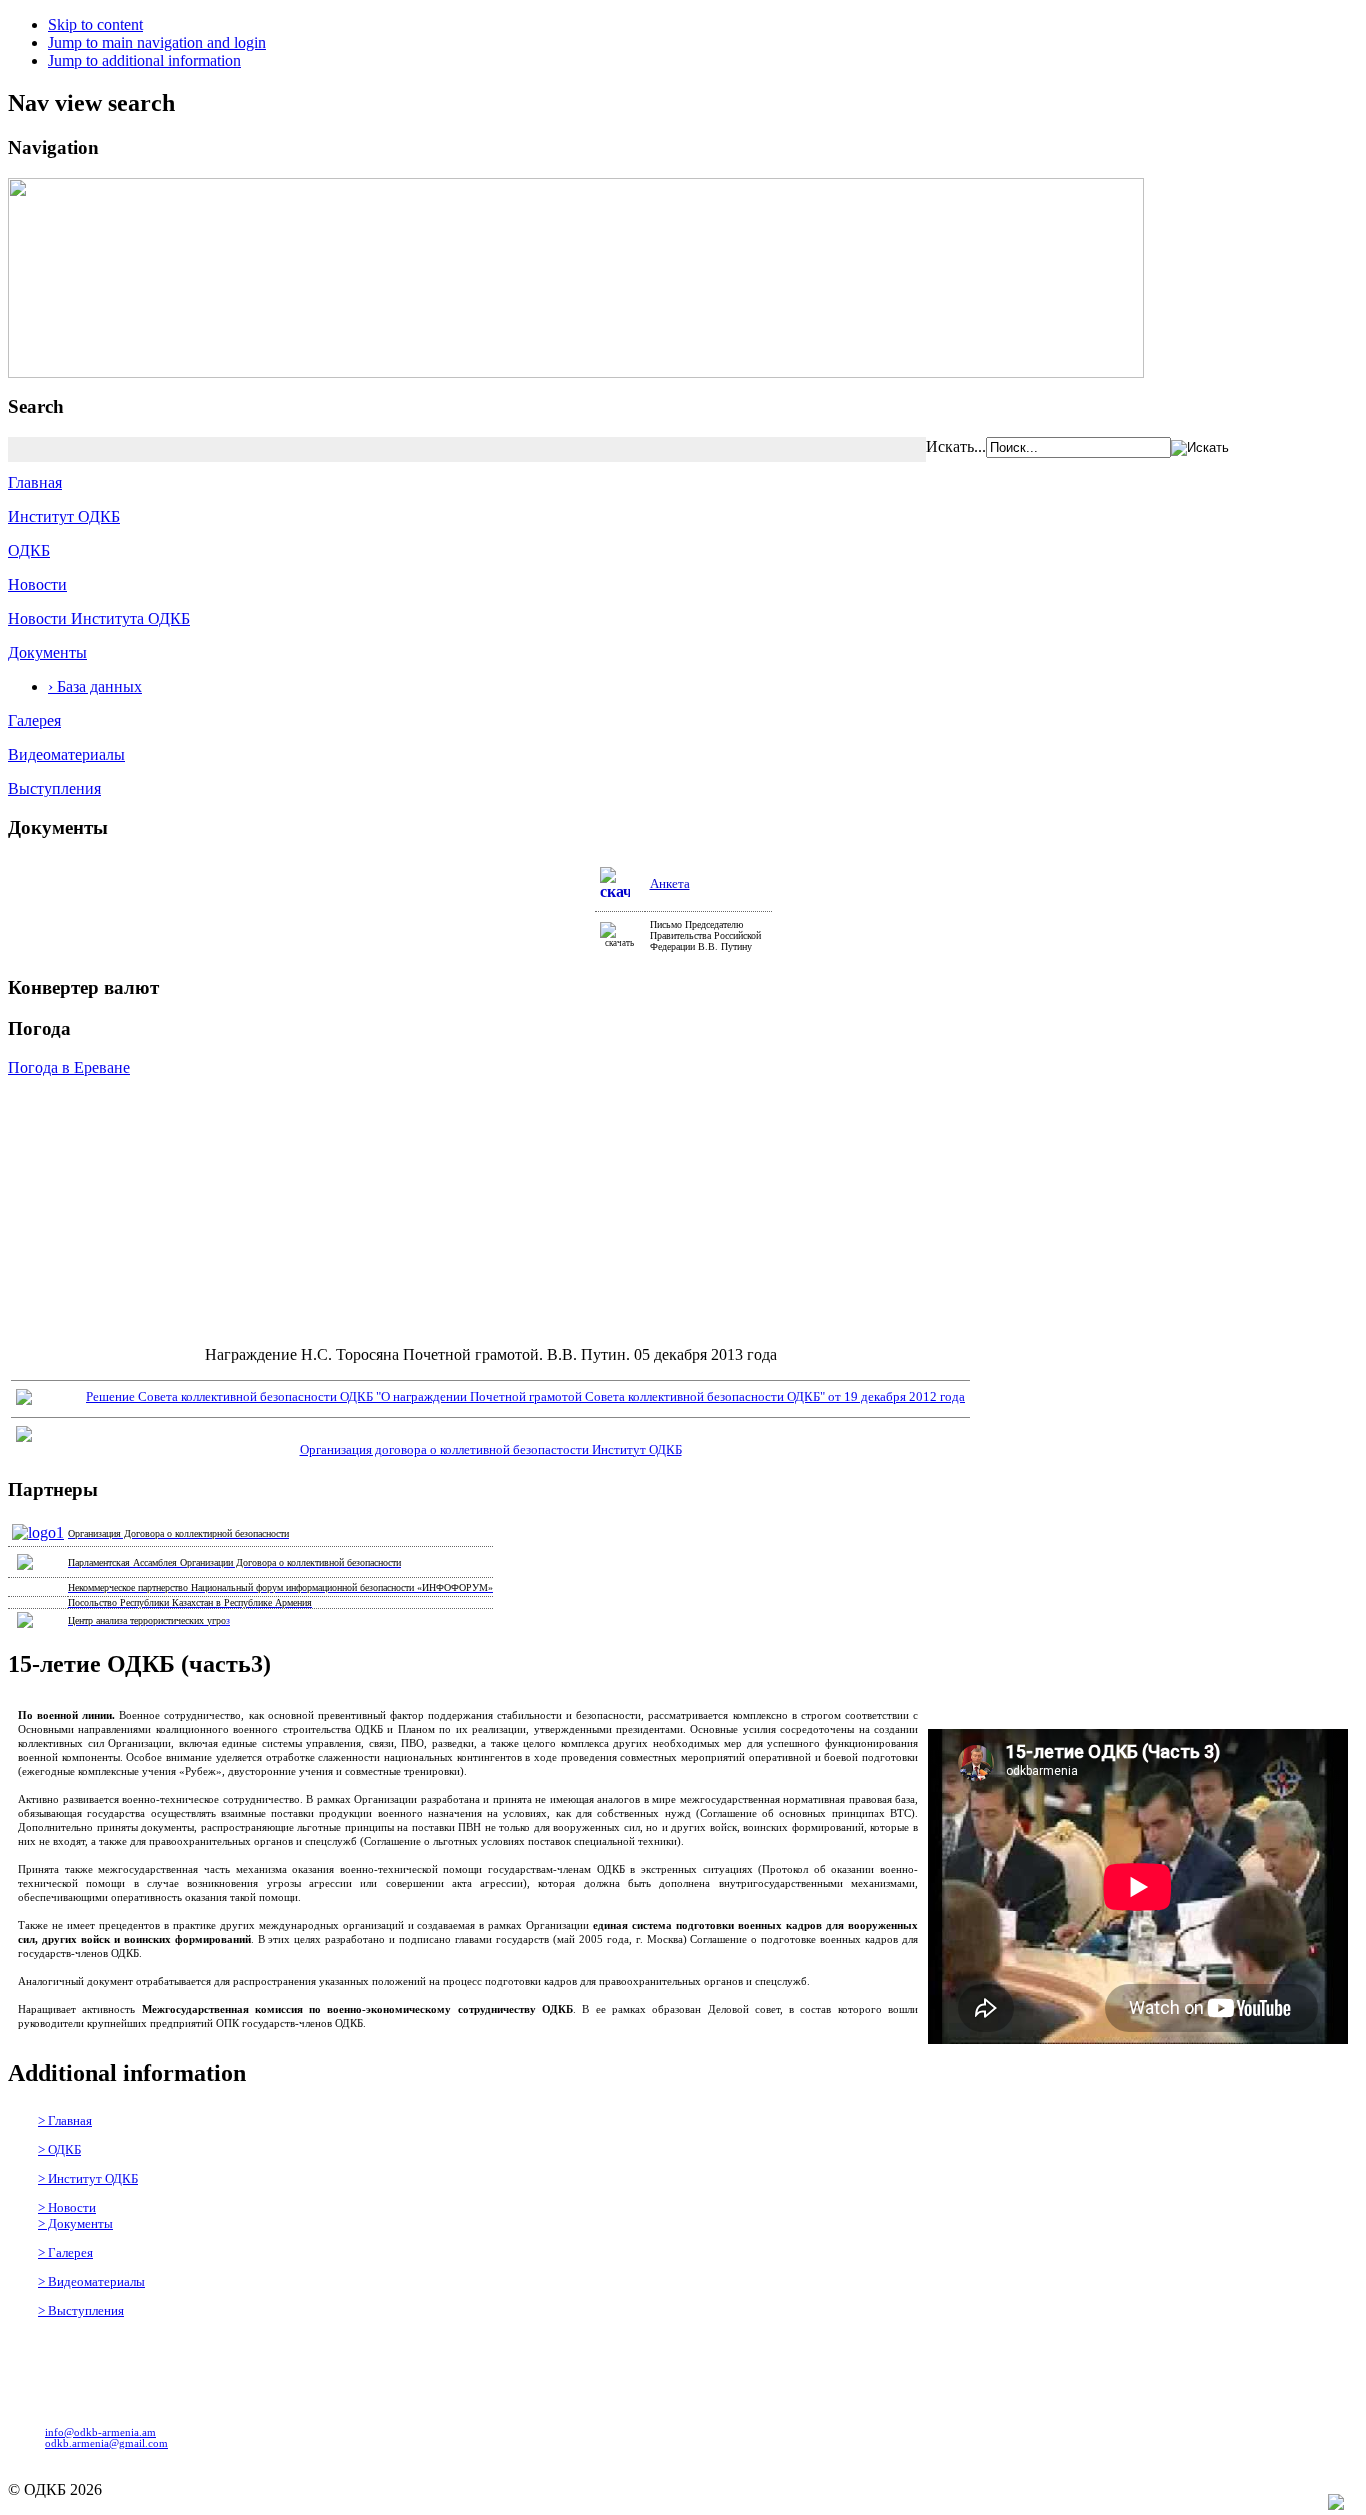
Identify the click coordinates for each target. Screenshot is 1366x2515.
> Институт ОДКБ (88, 2178)
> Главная (65, 2120)
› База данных (95, 686)
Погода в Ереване (69, 1067)
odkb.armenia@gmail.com (106, 2443)
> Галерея (65, 2252)
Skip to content (95, 24)
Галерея (34, 720)
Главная (35, 482)
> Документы (75, 2223)
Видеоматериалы (66, 754)
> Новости (67, 2207)
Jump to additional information (144, 60)
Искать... (956, 446)
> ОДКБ (59, 2149)
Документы (47, 652)
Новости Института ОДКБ (99, 618)
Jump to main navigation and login (157, 42)
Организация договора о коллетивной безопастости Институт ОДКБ (491, 1449)
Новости (37, 584)
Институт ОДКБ (64, 516)
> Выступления (81, 2310)
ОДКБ (29, 550)
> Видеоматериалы (91, 2281)
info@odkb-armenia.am (100, 2432)
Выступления (54, 788)
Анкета (670, 883)
